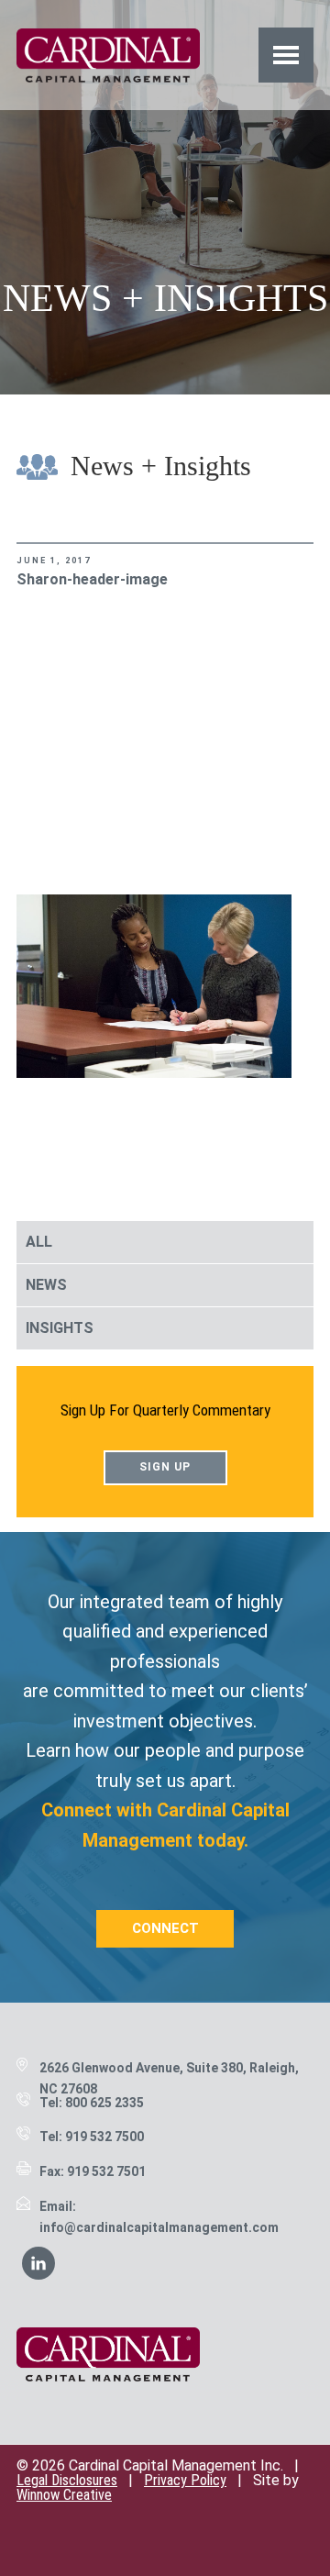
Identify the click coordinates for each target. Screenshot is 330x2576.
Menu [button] (286, 55)
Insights (60, 1328)
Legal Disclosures (67, 2480)
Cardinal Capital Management (108, 55)
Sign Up (165, 1467)
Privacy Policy (185, 2480)
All (39, 1242)
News (46, 1285)
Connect (165, 1928)
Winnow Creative (64, 2495)
